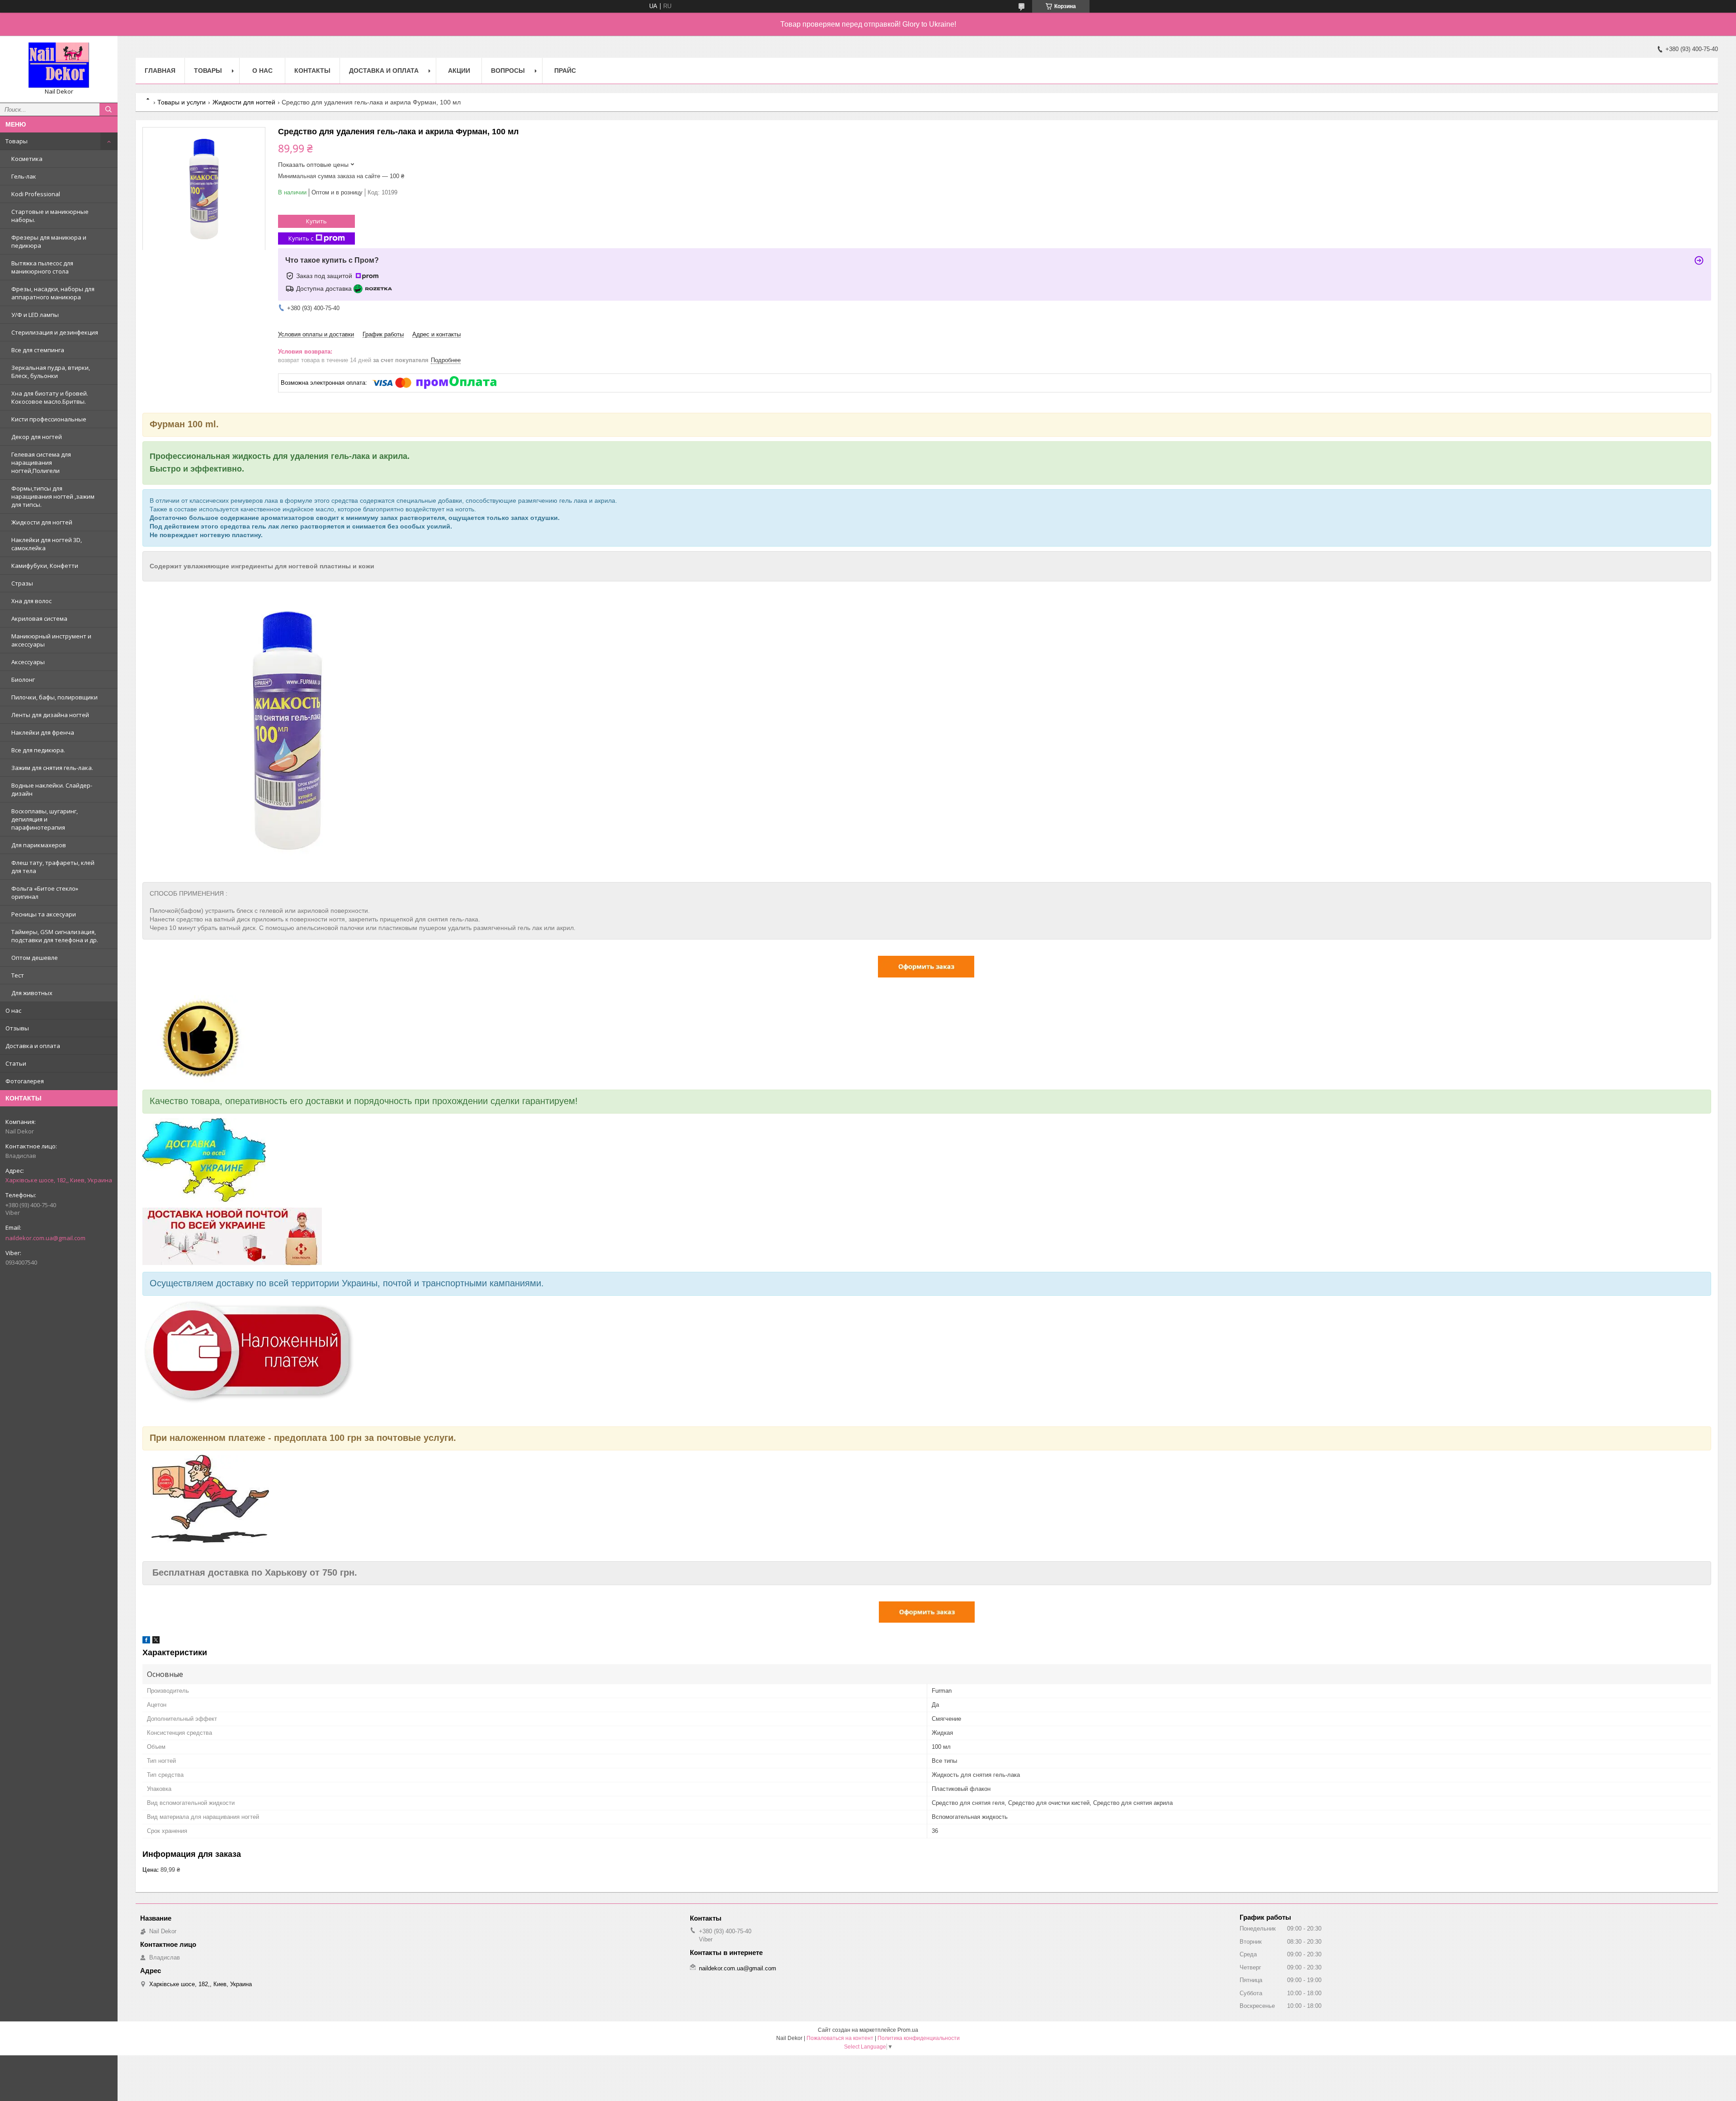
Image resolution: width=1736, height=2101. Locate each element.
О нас (13, 1010)
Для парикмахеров (39, 845)
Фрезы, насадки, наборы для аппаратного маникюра (53, 293)
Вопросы (508, 71)
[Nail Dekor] (59, 65)
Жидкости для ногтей (42, 522)
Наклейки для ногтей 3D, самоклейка (47, 544)
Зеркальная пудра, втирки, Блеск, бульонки (51, 372)
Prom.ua (908, 2030)
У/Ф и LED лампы (35, 315)
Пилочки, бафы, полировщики (54, 697)
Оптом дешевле (35, 958)
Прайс (565, 71)
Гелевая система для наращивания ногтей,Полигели (41, 463)
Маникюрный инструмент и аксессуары (51, 640)
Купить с (301, 238)
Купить (316, 221)
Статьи (16, 1063)
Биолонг (23, 680)
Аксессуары (28, 662)
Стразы (22, 583)
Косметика (27, 159)
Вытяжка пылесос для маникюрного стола (42, 267)
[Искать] (108, 109)
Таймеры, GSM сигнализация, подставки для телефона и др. (55, 936)
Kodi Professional (36, 194)
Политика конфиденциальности (919, 2038)
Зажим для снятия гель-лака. (52, 768)
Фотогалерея (25, 1081)
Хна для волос (31, 601)
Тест (18, 975)
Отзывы (17, 1028)
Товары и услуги (182, 102)
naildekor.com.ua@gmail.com (45, 1238)
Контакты (312, 71)
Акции (459, 71)
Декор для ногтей (37, 437)
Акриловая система (39, 618)
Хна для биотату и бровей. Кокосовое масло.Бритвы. (50, 397)
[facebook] (146, 1641)
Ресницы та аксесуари (44, 914)
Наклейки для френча (43, 732)
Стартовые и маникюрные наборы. (50, 216)
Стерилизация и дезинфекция (55, 332)
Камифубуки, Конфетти (45, 566)
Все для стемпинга (38, 350)
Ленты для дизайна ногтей (50, 715)
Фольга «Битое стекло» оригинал (45, 892)
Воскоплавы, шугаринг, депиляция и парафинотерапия (45, 819)
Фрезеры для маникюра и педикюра (49, 241)
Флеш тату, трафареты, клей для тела (53, 867)
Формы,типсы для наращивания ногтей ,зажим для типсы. (53, 496)
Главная (160, 71)
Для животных (32, 993)
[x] (156, 1641)
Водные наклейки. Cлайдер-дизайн (52, 789)
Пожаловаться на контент (840, 2038)
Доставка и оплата (33, 1046)
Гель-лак (24, 176)
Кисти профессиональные (49, 419)
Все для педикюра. (38, 750)
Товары (17, 141)
